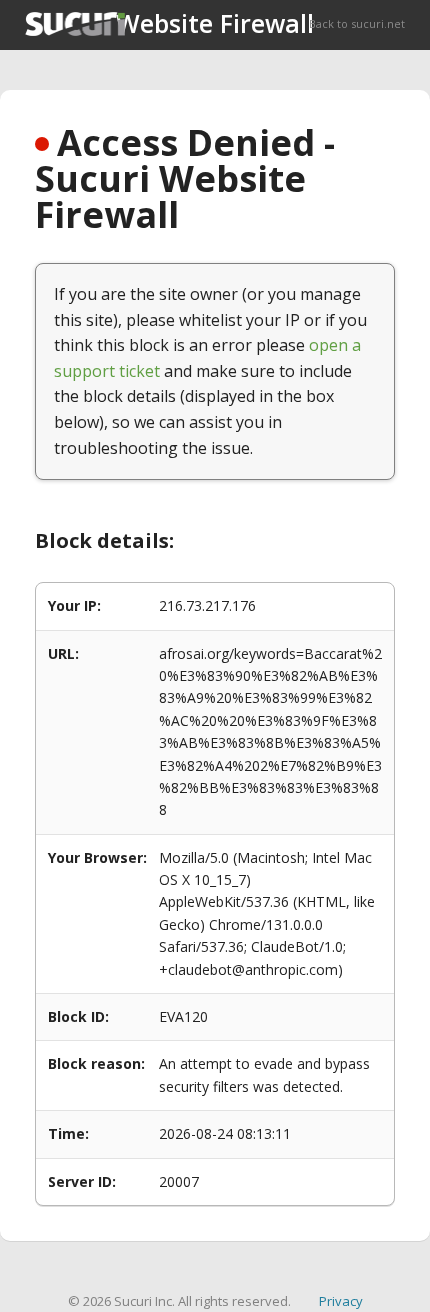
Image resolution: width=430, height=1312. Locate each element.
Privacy (341, 1301)
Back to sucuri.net (357, 23)
